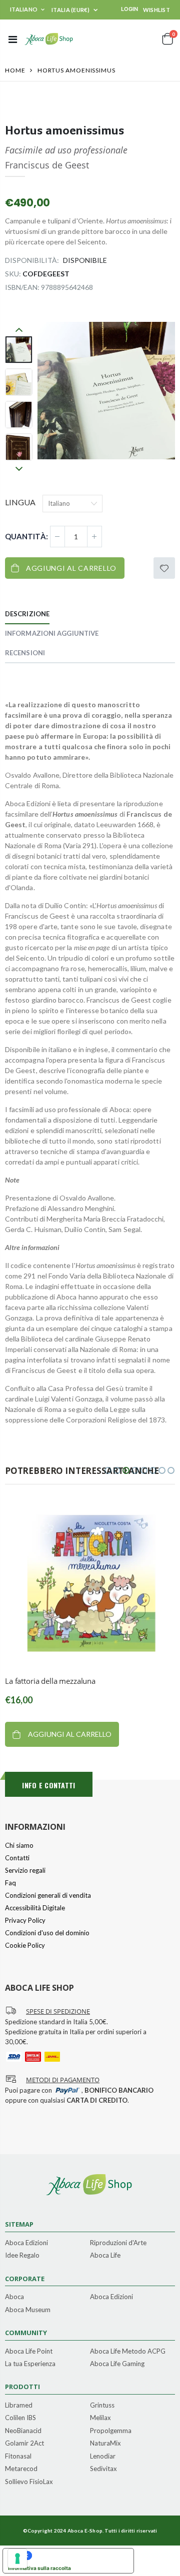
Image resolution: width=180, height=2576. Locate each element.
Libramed (19, 2406)
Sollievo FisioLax (29, 2482)
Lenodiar (103, 2457)
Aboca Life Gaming (117, 2364)
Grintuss (102, 2406)
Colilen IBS (20, 2418)
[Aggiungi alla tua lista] (164, 568)
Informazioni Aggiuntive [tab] (52, 633)
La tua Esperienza (30, 2364)
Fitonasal (18, 2457)
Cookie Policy (25, 1945)
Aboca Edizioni (26, 2243)
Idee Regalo (22, 2256)
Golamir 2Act (24, 2444)
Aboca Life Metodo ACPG (128, 2352)
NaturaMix (105, 2444)
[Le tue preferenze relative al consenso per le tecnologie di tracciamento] (17, 2559)
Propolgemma (111, 2431)
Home (15, 70)
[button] (108, 1470)
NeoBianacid (23, 2431)
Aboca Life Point (29, 2352)
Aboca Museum (28, 2310)
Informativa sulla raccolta (39, 2568)
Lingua (20, 502)
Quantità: (26, 536)
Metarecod (21, 2469)
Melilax (100, 2418)
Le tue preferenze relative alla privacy (78, 2556)
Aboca (14, 2297)
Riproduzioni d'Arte (118, 2243)
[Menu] (13, 39)
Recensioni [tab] (25, 653)
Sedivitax (103, 2469)
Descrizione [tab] (27, 614)
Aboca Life (105, 2256)
